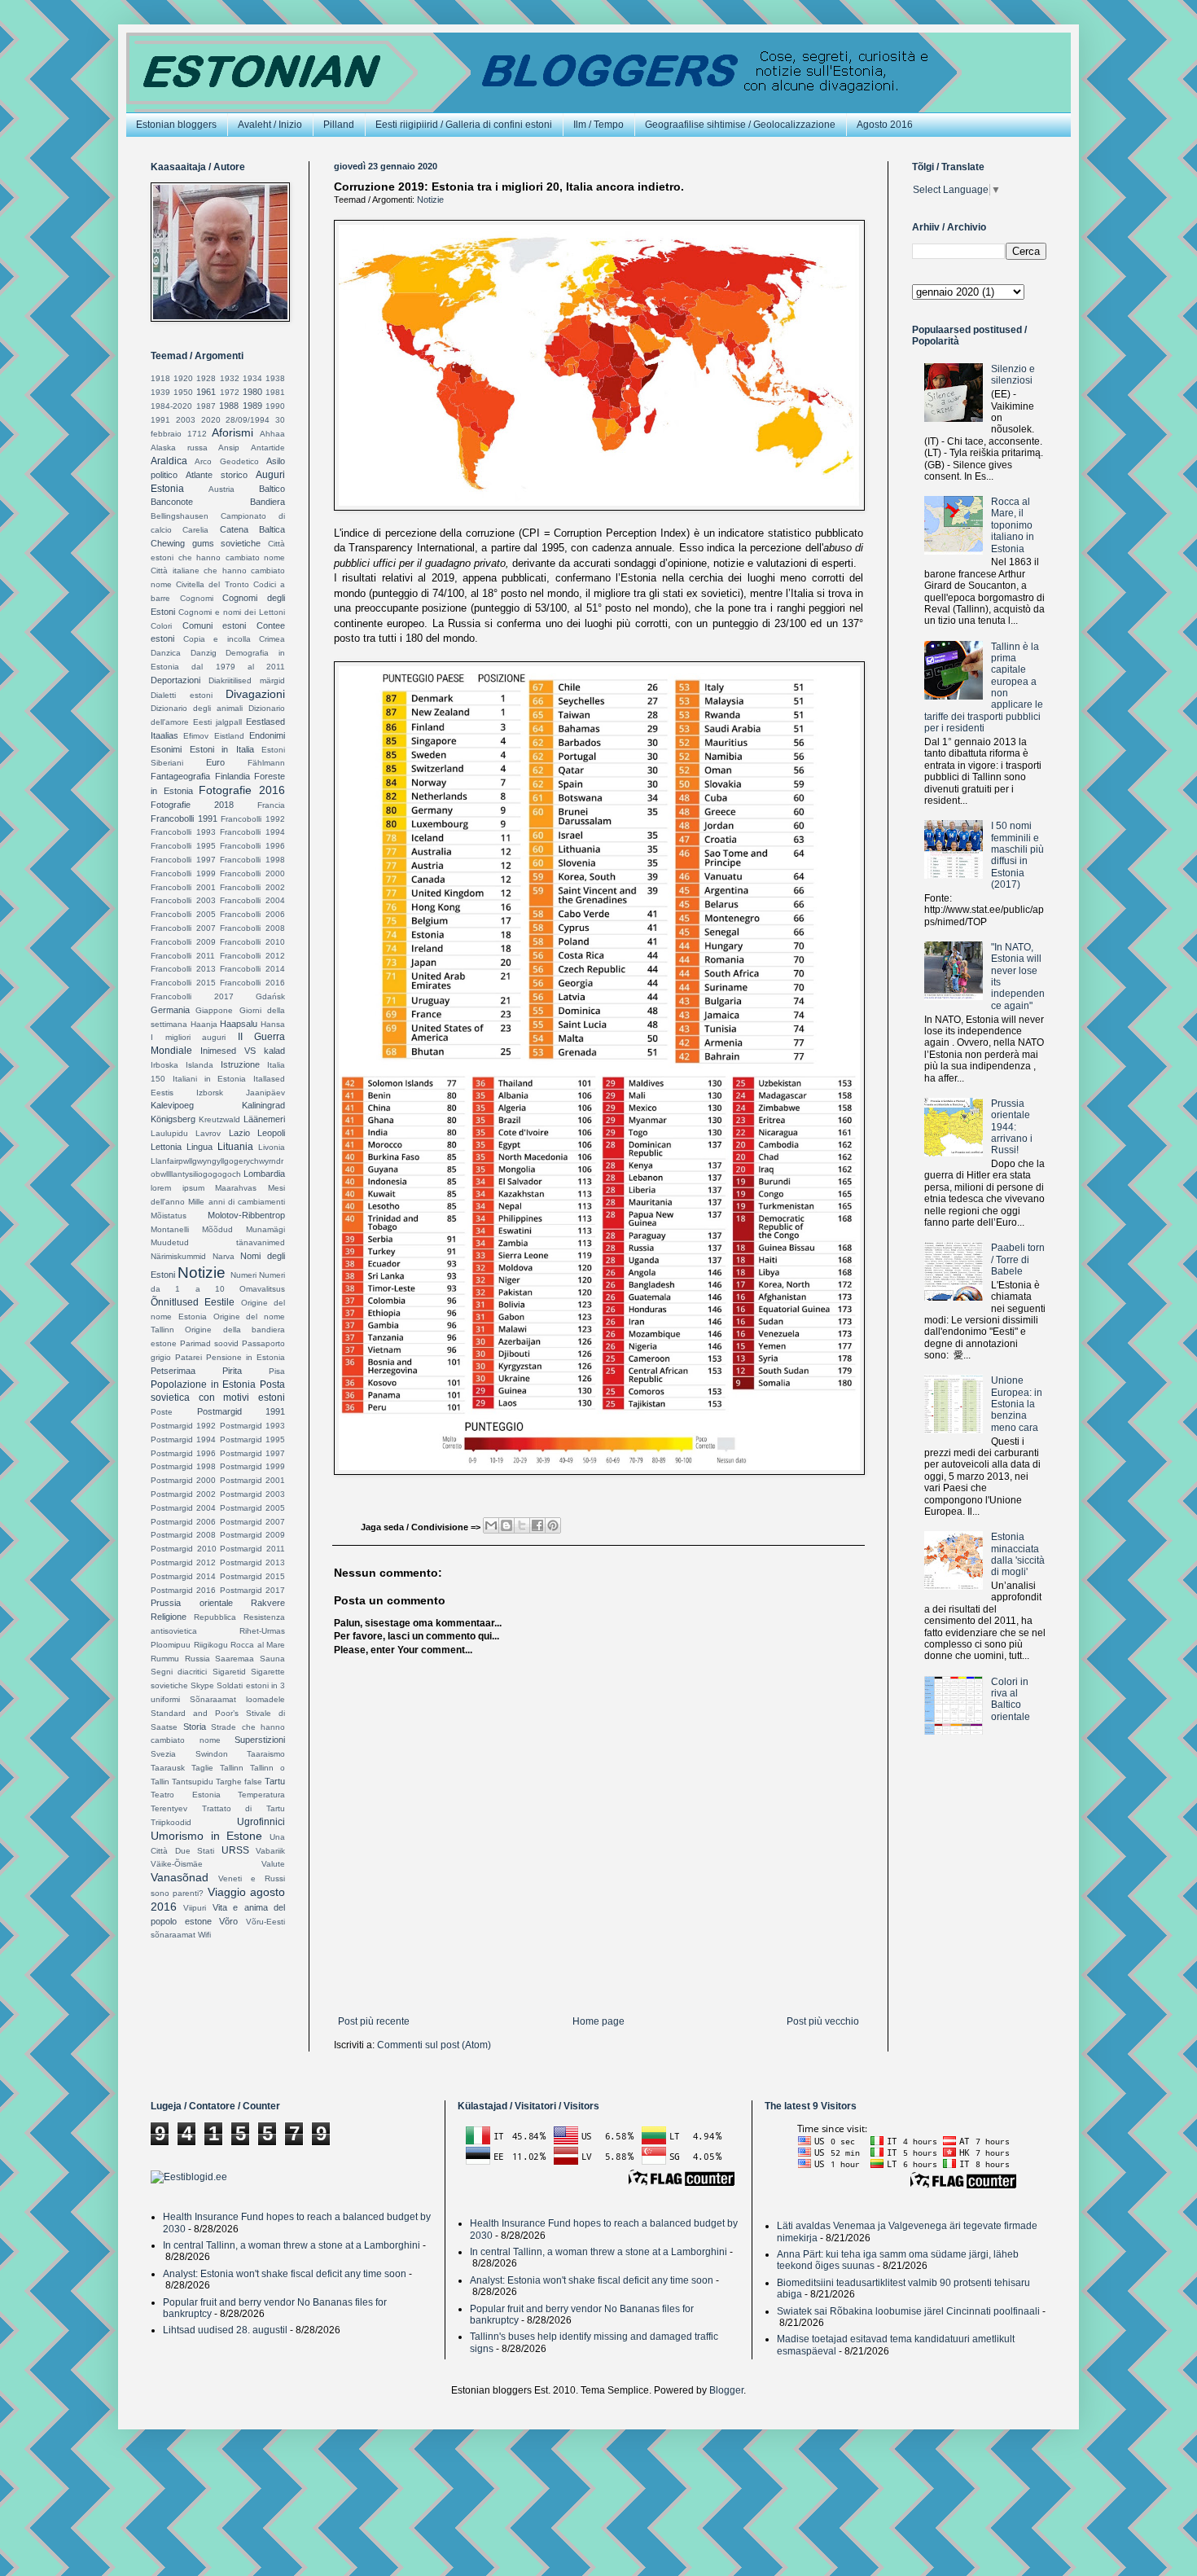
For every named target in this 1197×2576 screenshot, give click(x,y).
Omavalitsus (262, 1289)
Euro (215, 762)
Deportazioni (175, 680)
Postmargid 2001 (252, 1480)
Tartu (275, 1781)
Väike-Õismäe (177, 1864)
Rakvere (268, 1603)
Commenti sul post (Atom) (434, 2045)
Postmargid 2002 (183, 1494)
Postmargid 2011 (252, 1549)
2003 (186, 420)
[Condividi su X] (522, 1525)
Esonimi (166, 749)
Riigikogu (211, 1645)
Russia (197, 1659)
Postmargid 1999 (252, 1466)
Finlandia (232, 776)
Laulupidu (169, 1133)
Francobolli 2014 (252, 969)
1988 (229, 406)
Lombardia (264, 1174)
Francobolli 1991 (184, 818)
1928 (206, 378)
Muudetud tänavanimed (218, 1242)
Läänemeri (264, 1119)
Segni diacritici (179, 1672)
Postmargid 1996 (183, 1453)
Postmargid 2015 (252, 1576)
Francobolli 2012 (252, 956)
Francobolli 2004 (252, 900)
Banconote (172, 502)
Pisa (277, 1371)
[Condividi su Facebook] (537, 1525)
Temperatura (261, 1795)
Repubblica (215, 1617)
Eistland (229, 736)
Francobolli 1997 (183, 860)
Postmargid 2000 (183, 1480)
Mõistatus (169, 1216)
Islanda (199, 1065)
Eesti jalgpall (217, 722)
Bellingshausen (180, 516)
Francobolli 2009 (183, 942)
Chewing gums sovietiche (206, 543)
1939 (160, 392)
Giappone (214, 1010)
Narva (224, 1256)
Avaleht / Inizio (270, 125)
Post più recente (374, 2021)
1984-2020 (171, 406)
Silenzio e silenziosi (1013, 375)
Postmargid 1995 (252, 1439)
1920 (183, 378)
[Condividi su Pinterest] (553, 1525)
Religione (169, 1617)
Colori (161, 626)
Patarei (189, 1357)
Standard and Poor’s (195, 1713)
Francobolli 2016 (252, 983)
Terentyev (169, 1808)
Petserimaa (173, 1371)
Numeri (243, 1275)
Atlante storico (217, 475)
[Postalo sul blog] (506, 1525)
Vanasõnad (180, 1877)
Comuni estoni (215, 625)
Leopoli (271, 1133)
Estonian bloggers (176, 125)
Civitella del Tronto (212, 584)
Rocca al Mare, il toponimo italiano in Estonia (1013, 525)
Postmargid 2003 (252, 1494)
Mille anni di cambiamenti (237, 1202)
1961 (206, 392)
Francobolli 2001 (183, 887)
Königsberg (173, 1119)
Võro (228, 1921)
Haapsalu (239, 1024)
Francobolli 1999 (183, 873)
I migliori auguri (188, 1037)
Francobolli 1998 (252, 860)
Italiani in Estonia (210, 1079)
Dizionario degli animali (197, 708)
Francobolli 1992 (253, 819)
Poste (162, 1412)
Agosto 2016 (885, 125)
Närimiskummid (178, 1256)
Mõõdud (217, 1229)
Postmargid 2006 (183, 1522)
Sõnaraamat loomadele (237, 1699)
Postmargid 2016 (183, 1590)
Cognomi (197, 598)
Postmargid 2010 (184, 1549)
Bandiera (267, 502)
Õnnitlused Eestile (193, 1302)
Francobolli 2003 (183, 900)
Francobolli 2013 (183, 969)
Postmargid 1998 (183, 1466)
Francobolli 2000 (252, 873)
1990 (275, 406)
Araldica (169, 461)
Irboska (164, 1065)
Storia (195, 1727)
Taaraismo (266, 1754)
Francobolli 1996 (252, 846)
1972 (230, 392)
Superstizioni (260, 1740)
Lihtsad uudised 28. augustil (225, 2330)
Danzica (166, 653)
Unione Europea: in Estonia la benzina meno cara (1017, 1404)
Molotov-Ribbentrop (246, 1215)
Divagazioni (255, 694)
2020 (211, 420)
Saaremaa (235, 1659)
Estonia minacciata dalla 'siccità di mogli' (1018, 1554)
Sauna (272, 1659)
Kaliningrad (263, 1105)
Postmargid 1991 (241, 1411)
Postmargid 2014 (183, 1576)
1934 (252, 378)
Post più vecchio (823, 2021)
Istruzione (240, 1064)
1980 (252, 392)
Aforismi (232, 432)
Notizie (430, 200)
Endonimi (267, 735)
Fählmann (266, 763)
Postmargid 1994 (183, 1439)
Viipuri (195, 1908)
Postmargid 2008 (183, 1535)
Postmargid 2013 (252, 1562)
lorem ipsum (178, 1188)
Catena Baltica (252, 529)
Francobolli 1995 (183, 846)
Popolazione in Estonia (203, 1385)
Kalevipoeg (172, 1105)
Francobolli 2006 (252, 914)
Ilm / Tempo (598, 125)
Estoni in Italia (222, 749)
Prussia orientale (192, 1603)
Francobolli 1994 (252, 832)
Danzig (204, 653)
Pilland (339, 125)
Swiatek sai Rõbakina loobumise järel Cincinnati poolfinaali (908, 2311)
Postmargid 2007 (252, 1522)
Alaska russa (179, 448)
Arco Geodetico (226, 461)
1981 (275, 392)
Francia (271, 805)
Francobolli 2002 (252, 887)
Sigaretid (229, 1672)
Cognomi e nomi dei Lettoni (232, 612)
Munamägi (265, 1229)
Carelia (195, 530)
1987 (206, 406)
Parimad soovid (209, 1343)
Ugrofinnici (261, 1822)
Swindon (212, 1754)
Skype (202, 1685)
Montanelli (170, 1229)
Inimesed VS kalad (243, 1051)
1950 (183, 392)
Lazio (239, 1133)
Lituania (235, 1147)
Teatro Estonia (186, 1795)
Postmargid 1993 (252, 1426)
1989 (252, 406)
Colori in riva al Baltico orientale (1011, 1699)
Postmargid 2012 (183, 1562)
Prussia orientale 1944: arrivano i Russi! (1012, 1127)
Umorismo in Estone (206, 1836)
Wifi (204, 1935)
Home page (598, 2021)
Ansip (229, 448)
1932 (230, 378)
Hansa (273, 1024)
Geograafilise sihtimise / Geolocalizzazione (740, 125)
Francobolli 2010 (252, 942)
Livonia (272, 1147)
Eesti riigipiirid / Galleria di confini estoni (464, 125)
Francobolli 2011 (183, 956)
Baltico (272, 489)
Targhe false (239, 1782)
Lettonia (166, 1147)
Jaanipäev (265, 1093)
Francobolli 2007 (183, 928)
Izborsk (210, 1093)
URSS (235, 1850)
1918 (160, 378)
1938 (275, 378)
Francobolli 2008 (252, 928)
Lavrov (208, 1133)
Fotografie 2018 (192, 805)
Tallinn (232, 1768)
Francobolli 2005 (183, 914)
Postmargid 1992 (183, 1426)
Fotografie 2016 (242, 790)
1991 (160, 420)
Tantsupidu (193, 1782)
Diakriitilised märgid (247, 680)
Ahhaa (272, 434)
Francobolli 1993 (183, 832)
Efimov (196, 736)
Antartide (268, 448)
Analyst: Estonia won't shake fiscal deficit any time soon (285, 2274)
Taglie (202, 1768)
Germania (170, 1010)
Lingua (199, 1147)
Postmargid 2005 (252, 1508)
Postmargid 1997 (252, 1453)
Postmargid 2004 (183, 1508)
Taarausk (168, 1768)
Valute (273, 1864)
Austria (221, 489)
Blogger (726, 2390)
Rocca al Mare (258, 1645)
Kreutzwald (219, 1119)
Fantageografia (180, 776)
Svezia (163, 1754)
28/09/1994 (248, 420)
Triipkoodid (171, 1822)
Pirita (232, 1371)
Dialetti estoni (182, 695)
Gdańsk (270, 996)
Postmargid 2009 (252, 1535)
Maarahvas (236, 1188)
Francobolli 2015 (183, 983)
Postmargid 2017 (252, 1590)
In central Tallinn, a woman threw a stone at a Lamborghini (292, 2245)
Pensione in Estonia (246, 1357)
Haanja (204, 1024)
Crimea (272, 639)
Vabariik (270, 1851)
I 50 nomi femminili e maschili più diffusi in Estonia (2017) (1017, 855)
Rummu (165, 1659)
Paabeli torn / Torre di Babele (1018, 1259)
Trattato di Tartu (243, 1808)
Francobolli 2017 (192, 996)
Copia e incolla (217, 639)
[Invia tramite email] (491, 1525)
